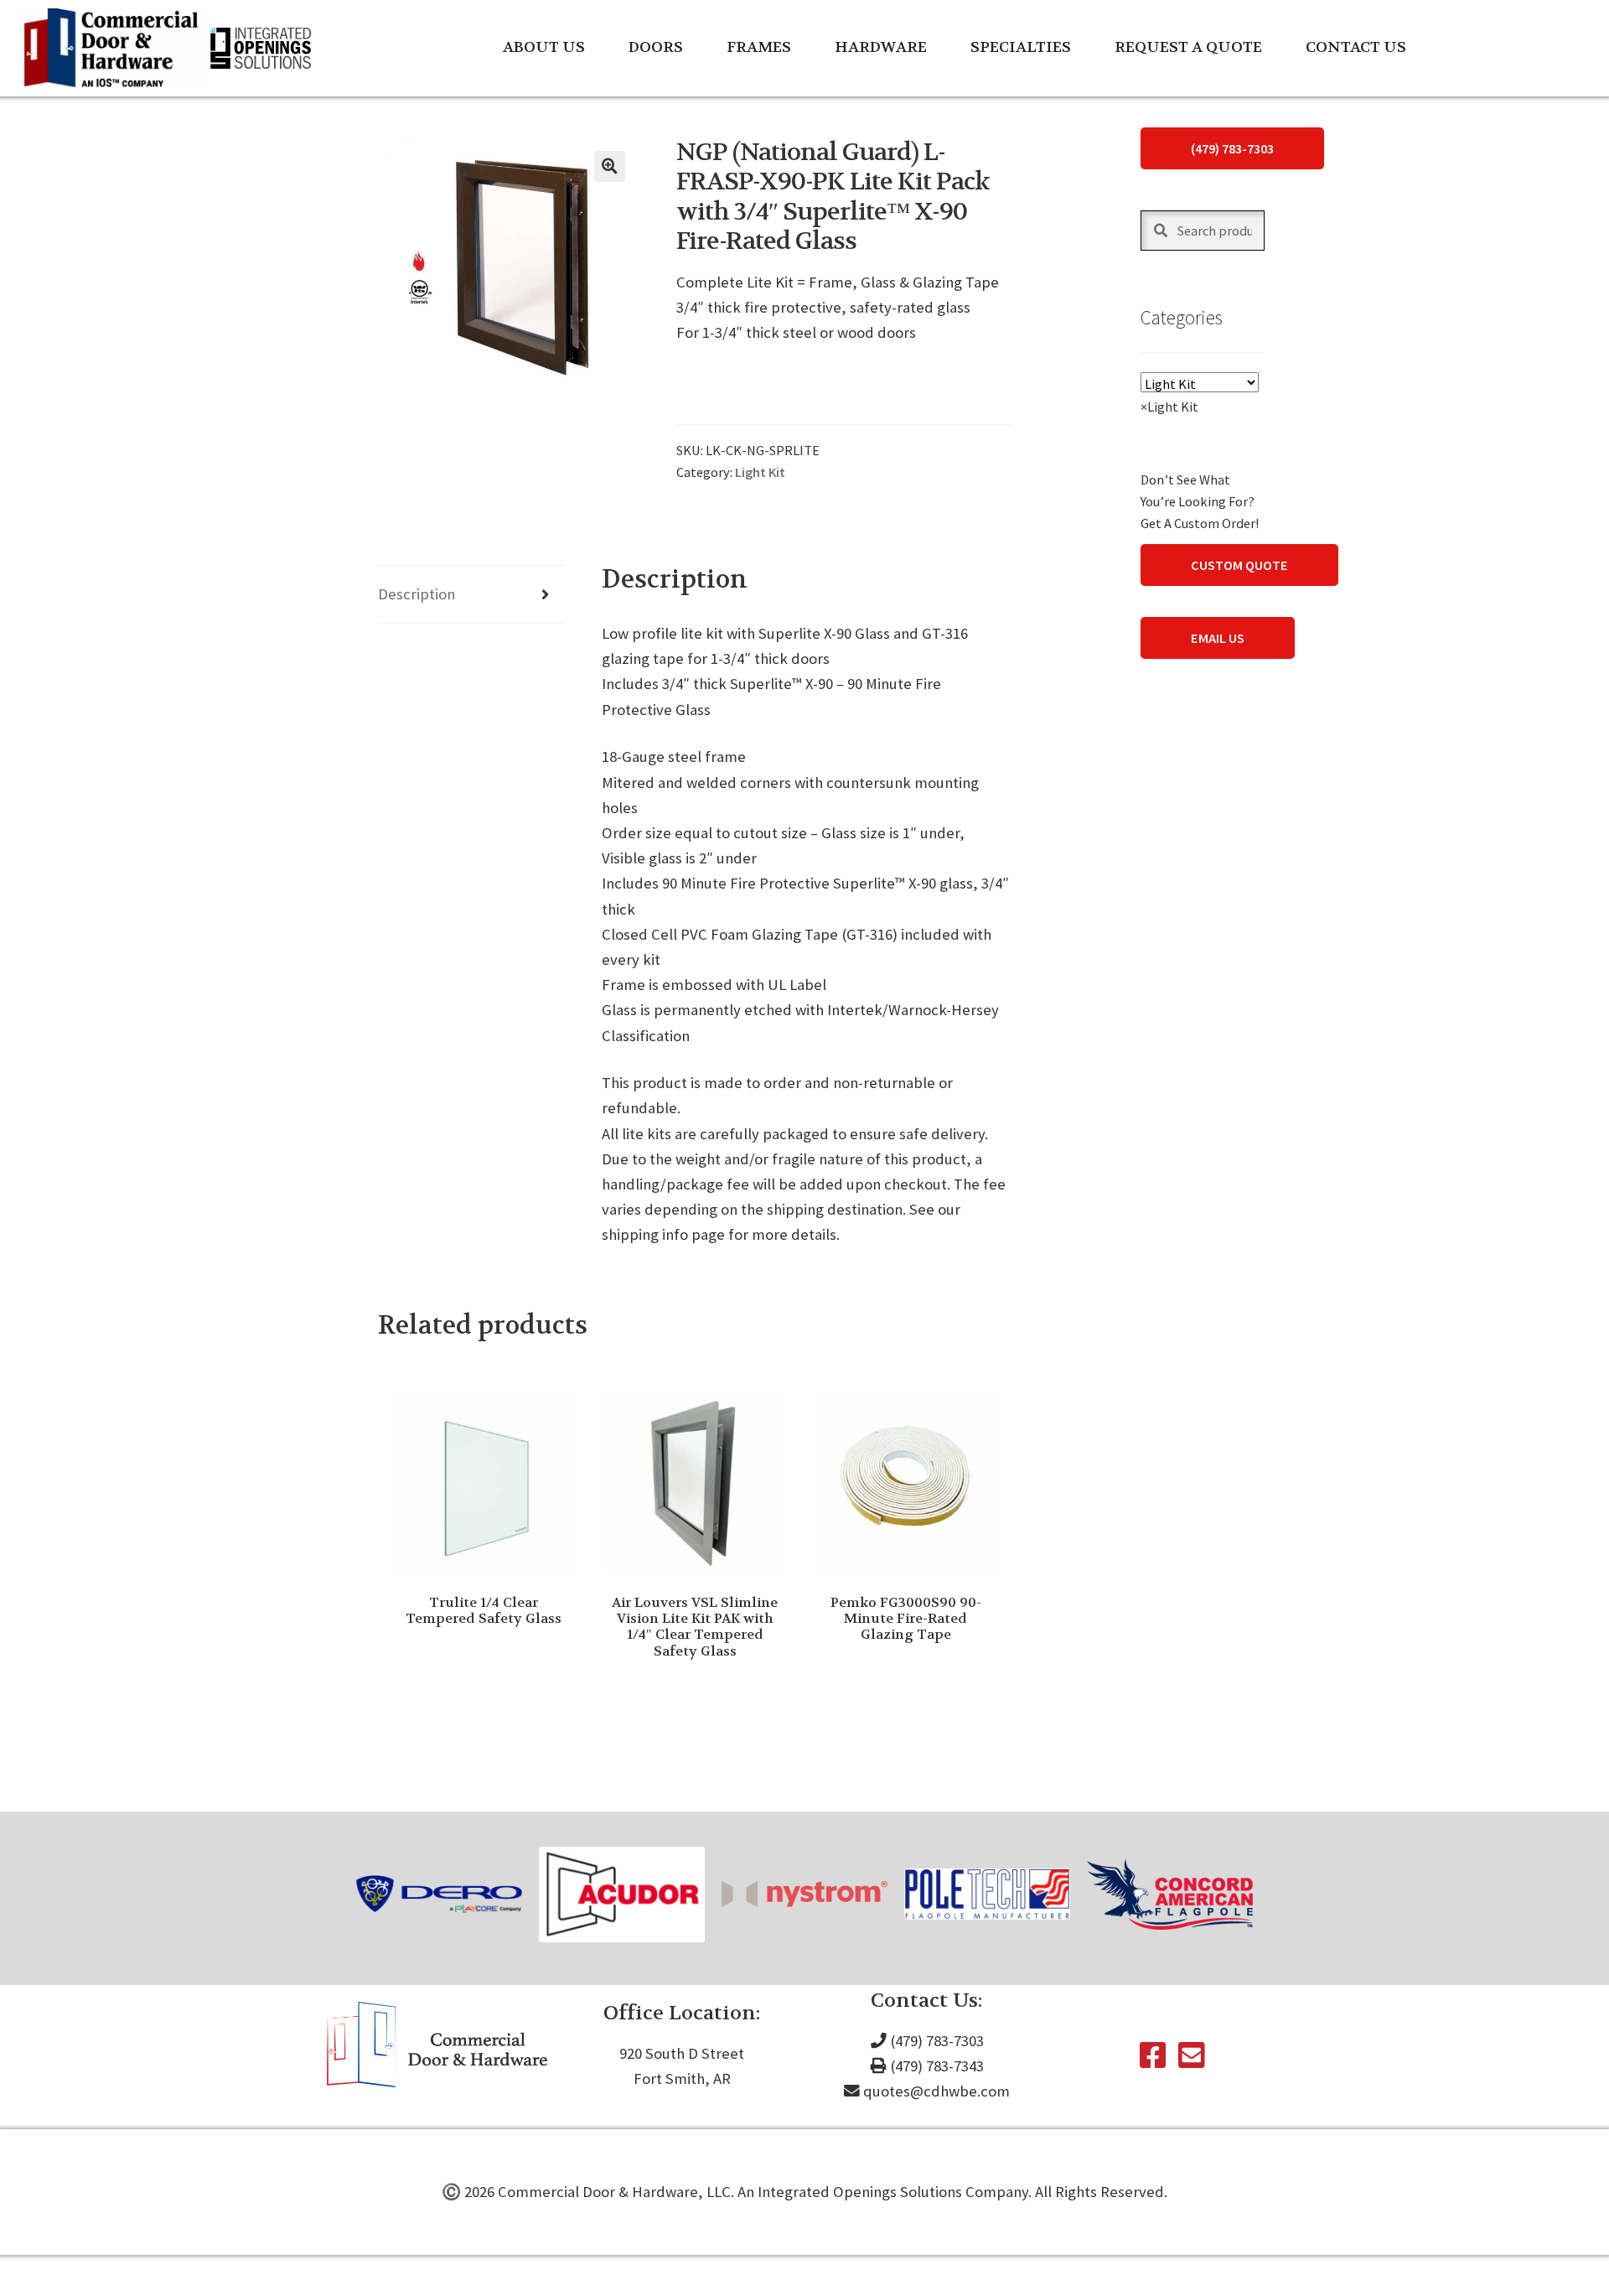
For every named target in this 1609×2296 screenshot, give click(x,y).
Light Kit (760, 472)
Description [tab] (416, 594)
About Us (544, 47)
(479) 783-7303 (1232, 148)
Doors (656, 47)
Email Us (1218, 638)
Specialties (1021, 47)
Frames (759, 47)
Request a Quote (1188, 47)
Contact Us (1356, 47)
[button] (610, 166)
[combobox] (1169, 407)
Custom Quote (1239, 565)
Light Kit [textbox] (1169, 407)
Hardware (881, 47)
